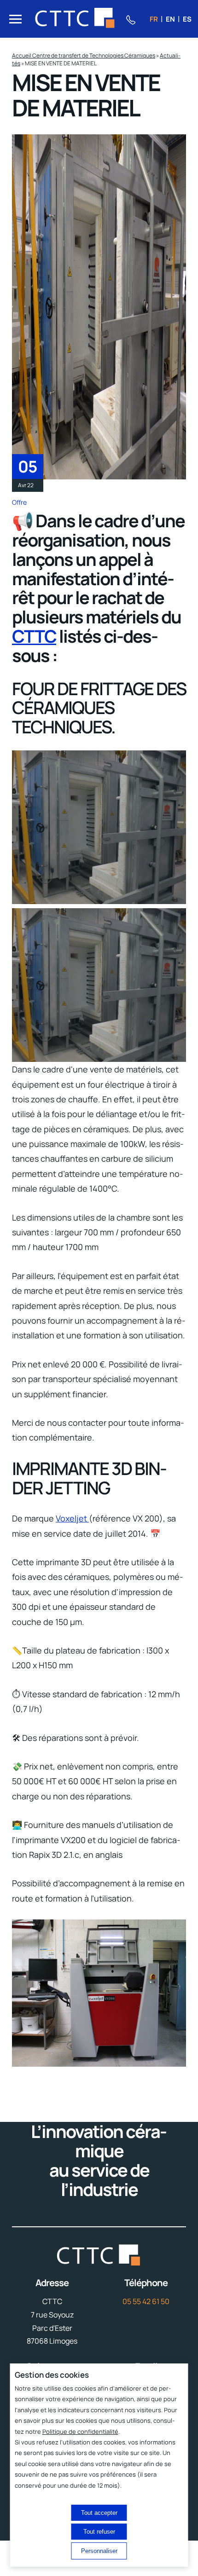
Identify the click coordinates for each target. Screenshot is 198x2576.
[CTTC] (75, 19)
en (170, 19)
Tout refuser (99, 2532)
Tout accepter (99, 2513)
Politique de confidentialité (80, 2432)
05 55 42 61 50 (146, 2301)
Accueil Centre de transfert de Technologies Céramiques (84, 55)
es (187, 19)
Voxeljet (72, 1518)
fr (154, 19)
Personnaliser (99, 2551)
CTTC (34, 636)
